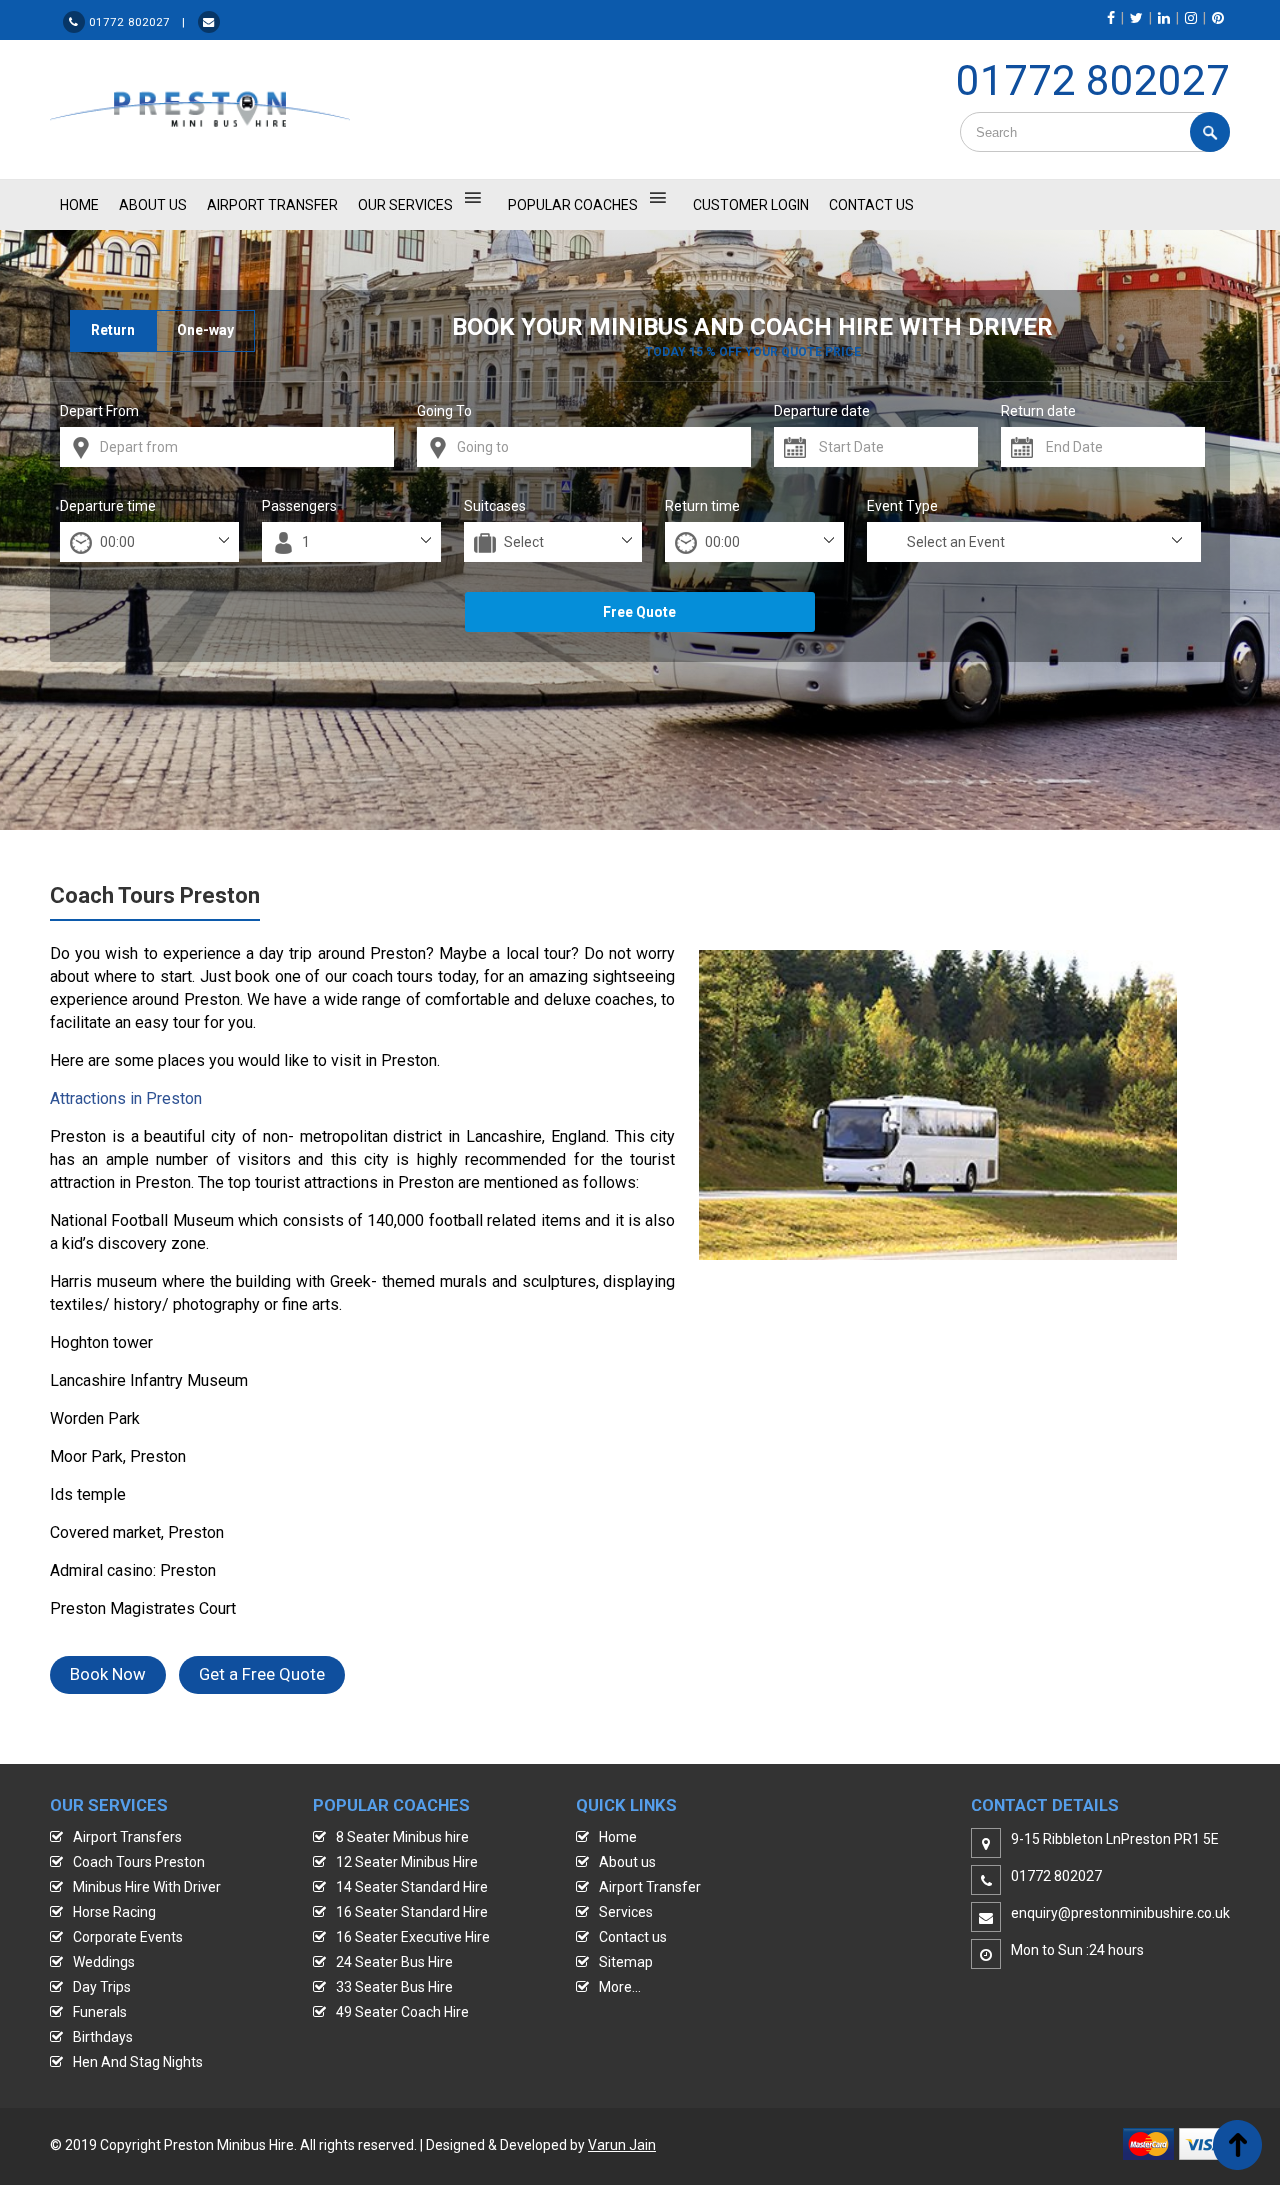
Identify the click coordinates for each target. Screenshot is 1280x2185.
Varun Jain (622, 2145)
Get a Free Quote (262, 1674)
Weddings (104, 1962)
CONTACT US (871, 205)
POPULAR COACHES (573, 205)
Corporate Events (128, 1937)
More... (620, 1987)
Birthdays (103, 2037)
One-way (205, 330)
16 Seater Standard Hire (412, 1912)
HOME (79, 205)
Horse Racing (114, 1912)
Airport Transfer (272, 205)
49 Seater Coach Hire (402, 2012)
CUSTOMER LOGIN (751, 205)
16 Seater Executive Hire (413, 1937)
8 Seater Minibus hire (402, 1837)
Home (618, 1837)
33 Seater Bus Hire (394, 1987)
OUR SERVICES (405, 205)
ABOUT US (153, 205)
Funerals (100, 2012)
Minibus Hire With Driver (147, 1887)
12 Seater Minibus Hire (407, 1862)
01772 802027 (1093, 80)
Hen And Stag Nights (138, 2062)
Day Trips (102, 1987)
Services (626, 1912)
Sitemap (626, 1962)
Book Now (108, 1674)
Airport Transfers (127, 1837)
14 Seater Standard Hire (412, 1887)
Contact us (633, 1937)
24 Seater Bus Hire (394, 1962)
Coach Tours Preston (139, 1862)
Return (113, 330)
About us (627, 1862)
